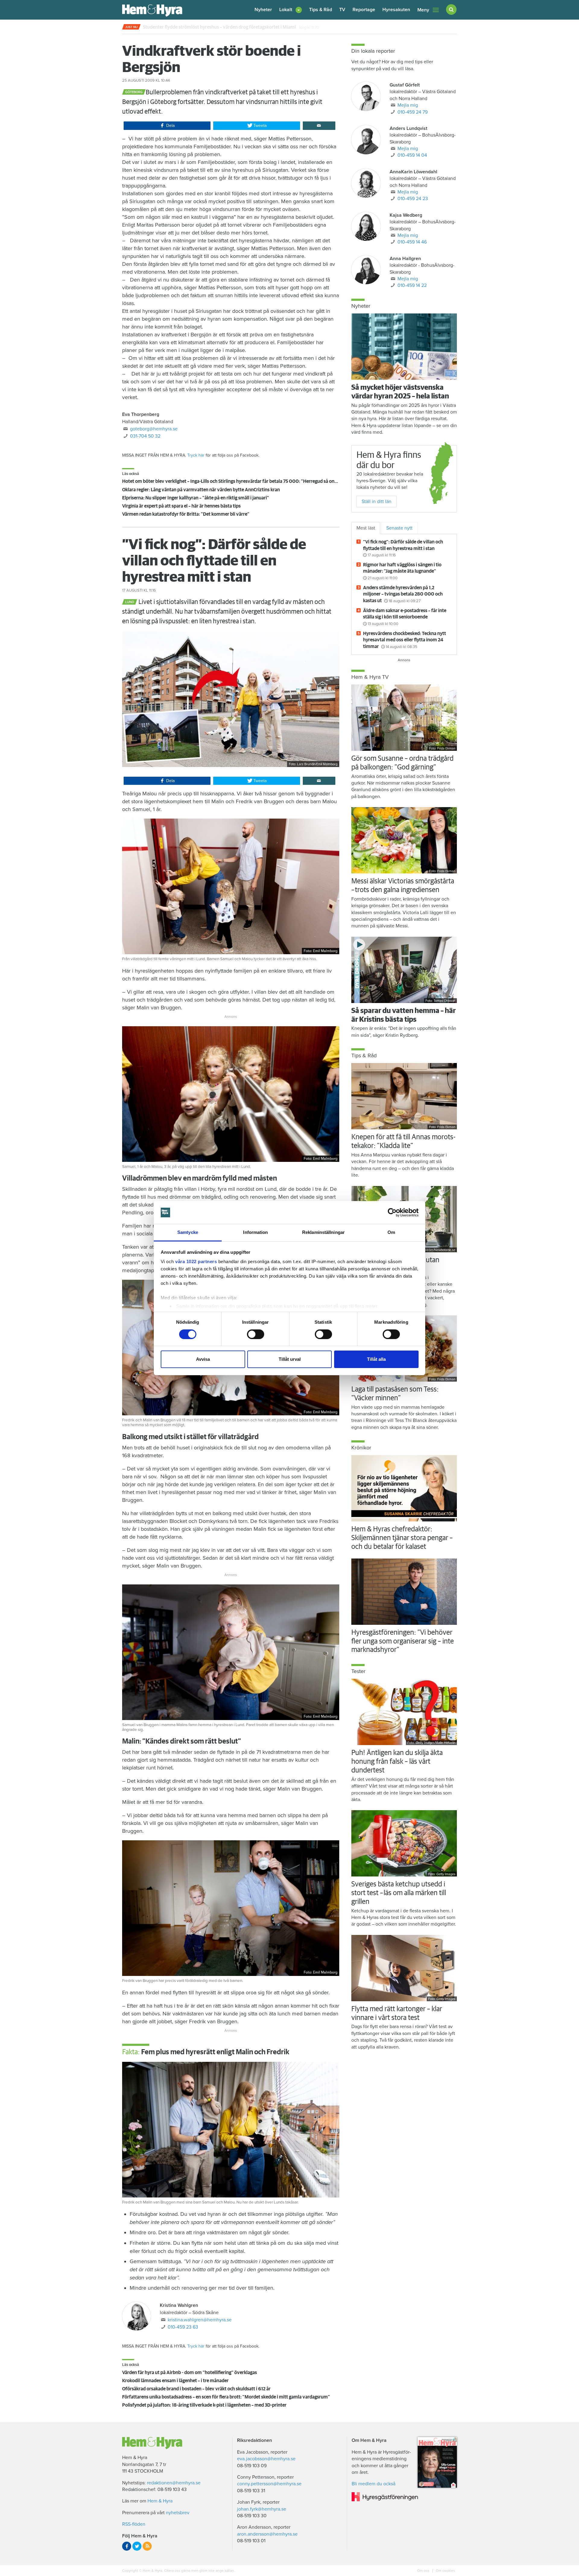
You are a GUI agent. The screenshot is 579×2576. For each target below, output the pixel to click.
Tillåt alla (376, 1359)
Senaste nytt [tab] (399, 528)
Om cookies (445, 2571)
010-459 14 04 (412, 155)
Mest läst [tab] (366, 528)
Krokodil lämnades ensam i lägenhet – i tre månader (175, 2381)
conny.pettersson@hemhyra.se (269, 2484)
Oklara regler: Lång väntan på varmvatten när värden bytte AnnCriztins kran (201, 490)
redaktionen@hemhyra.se (174, 2483)
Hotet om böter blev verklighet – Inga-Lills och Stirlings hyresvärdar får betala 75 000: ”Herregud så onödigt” (235, 481)
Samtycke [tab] (188, 1232)
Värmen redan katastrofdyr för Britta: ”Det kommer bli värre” (186, 514)
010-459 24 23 (413, 199)
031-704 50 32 (145, 436)
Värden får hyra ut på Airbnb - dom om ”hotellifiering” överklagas (190, 2373)
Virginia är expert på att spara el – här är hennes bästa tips (181, 506)
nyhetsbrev (178, 2513)
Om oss (424, 2571)
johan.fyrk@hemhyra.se (262, 2509)
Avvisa (203, 1359)
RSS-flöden (134, 2524)
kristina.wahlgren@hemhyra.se (200, 2320)
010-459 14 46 (412, 242)
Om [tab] (391, 1232)
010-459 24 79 (413, 112)
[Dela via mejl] (319, 126)
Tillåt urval (290, 1359)
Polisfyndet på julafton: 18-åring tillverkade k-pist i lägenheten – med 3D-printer (204, 2405)
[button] (291, 10)
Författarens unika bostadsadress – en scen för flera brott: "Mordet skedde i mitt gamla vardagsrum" (226, 2397)
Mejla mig (408, 105)
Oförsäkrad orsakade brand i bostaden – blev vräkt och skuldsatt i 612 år (196, 2389)
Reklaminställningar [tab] (323, 1232)
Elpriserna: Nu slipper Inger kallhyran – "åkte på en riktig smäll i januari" (196, 498)
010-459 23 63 (183, 2327)
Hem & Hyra (160, 2501)
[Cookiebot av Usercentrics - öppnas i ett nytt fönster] (392, 1213)
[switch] (256, 1334)
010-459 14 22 (412, 285)
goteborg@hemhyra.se (154, 429)
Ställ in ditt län (377, 502)
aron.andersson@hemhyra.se (267, 2534)
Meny (423, 10)
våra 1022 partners (196, 1261)
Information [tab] (255, 1232)
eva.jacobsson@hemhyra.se (266, 2459)
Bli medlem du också (373, 2484)
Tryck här (196, 455)
